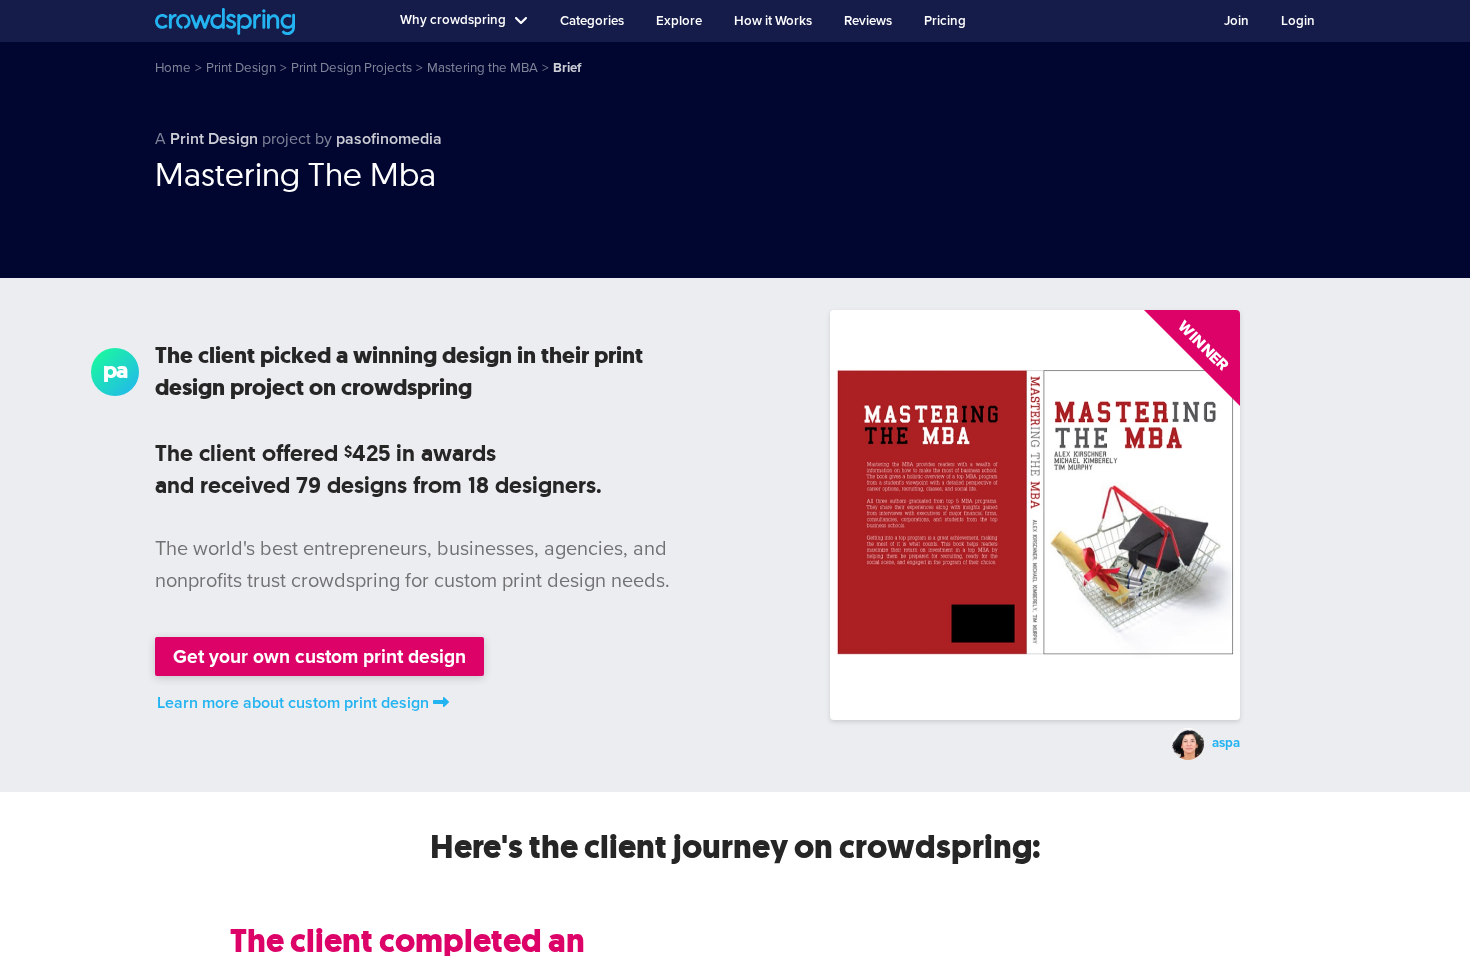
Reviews (868, 21)
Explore (679, 21)
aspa (1226, 743)
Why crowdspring (453, 20)
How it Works (773, 21)
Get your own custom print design (319, 656)
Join (1236, 21)
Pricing (945, 21)
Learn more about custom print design (293, 703)
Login (1298, 21)
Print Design (214, 139)
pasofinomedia (389, 139)
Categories (592, 21)
